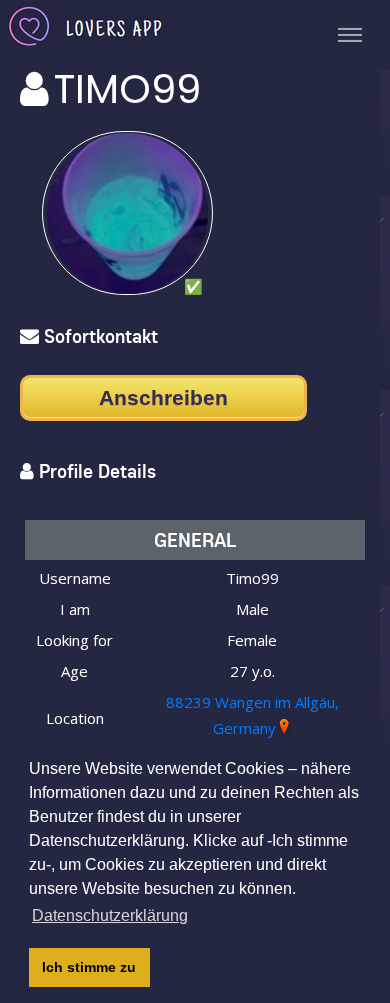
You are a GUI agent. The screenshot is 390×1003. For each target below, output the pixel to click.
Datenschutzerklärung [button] (110, 915)
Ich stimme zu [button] (89, 967)
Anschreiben (163, 397)
